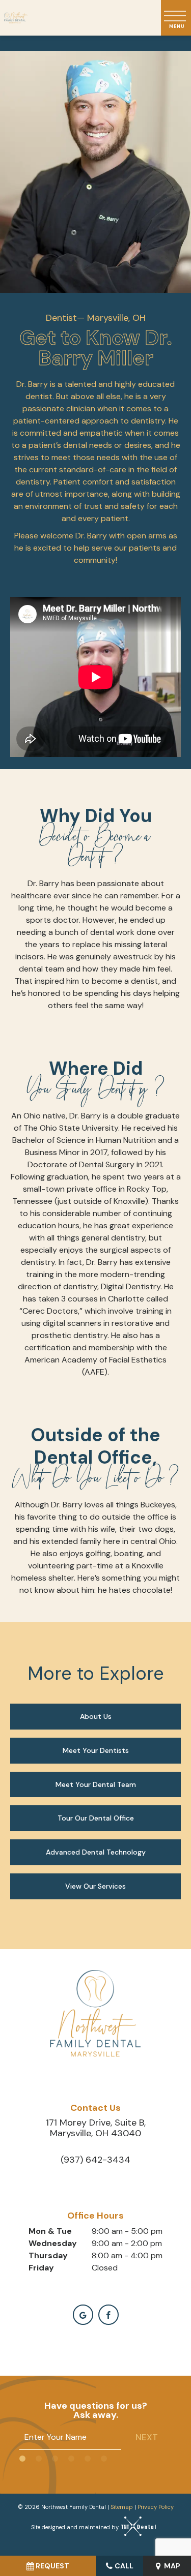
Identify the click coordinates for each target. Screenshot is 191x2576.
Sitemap (122, 2507)
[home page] (16, 18)
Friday (41, 2268)
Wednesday (53, 2243)
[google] (83, 2315)
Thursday (48, 2255)
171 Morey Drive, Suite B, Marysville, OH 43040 (96, 2128)
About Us (96, 1716)
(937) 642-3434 (95, 2160)
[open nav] (176, 18)
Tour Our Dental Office (96, 1818)
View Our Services (95, 1886)
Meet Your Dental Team (96, 1784)
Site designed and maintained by (76, 2527)
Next (147, 2437)
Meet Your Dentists (96, 1750)
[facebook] (108, 2315)
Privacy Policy (156, 2507)
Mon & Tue (50, 2231)
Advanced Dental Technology (96, 1852)
